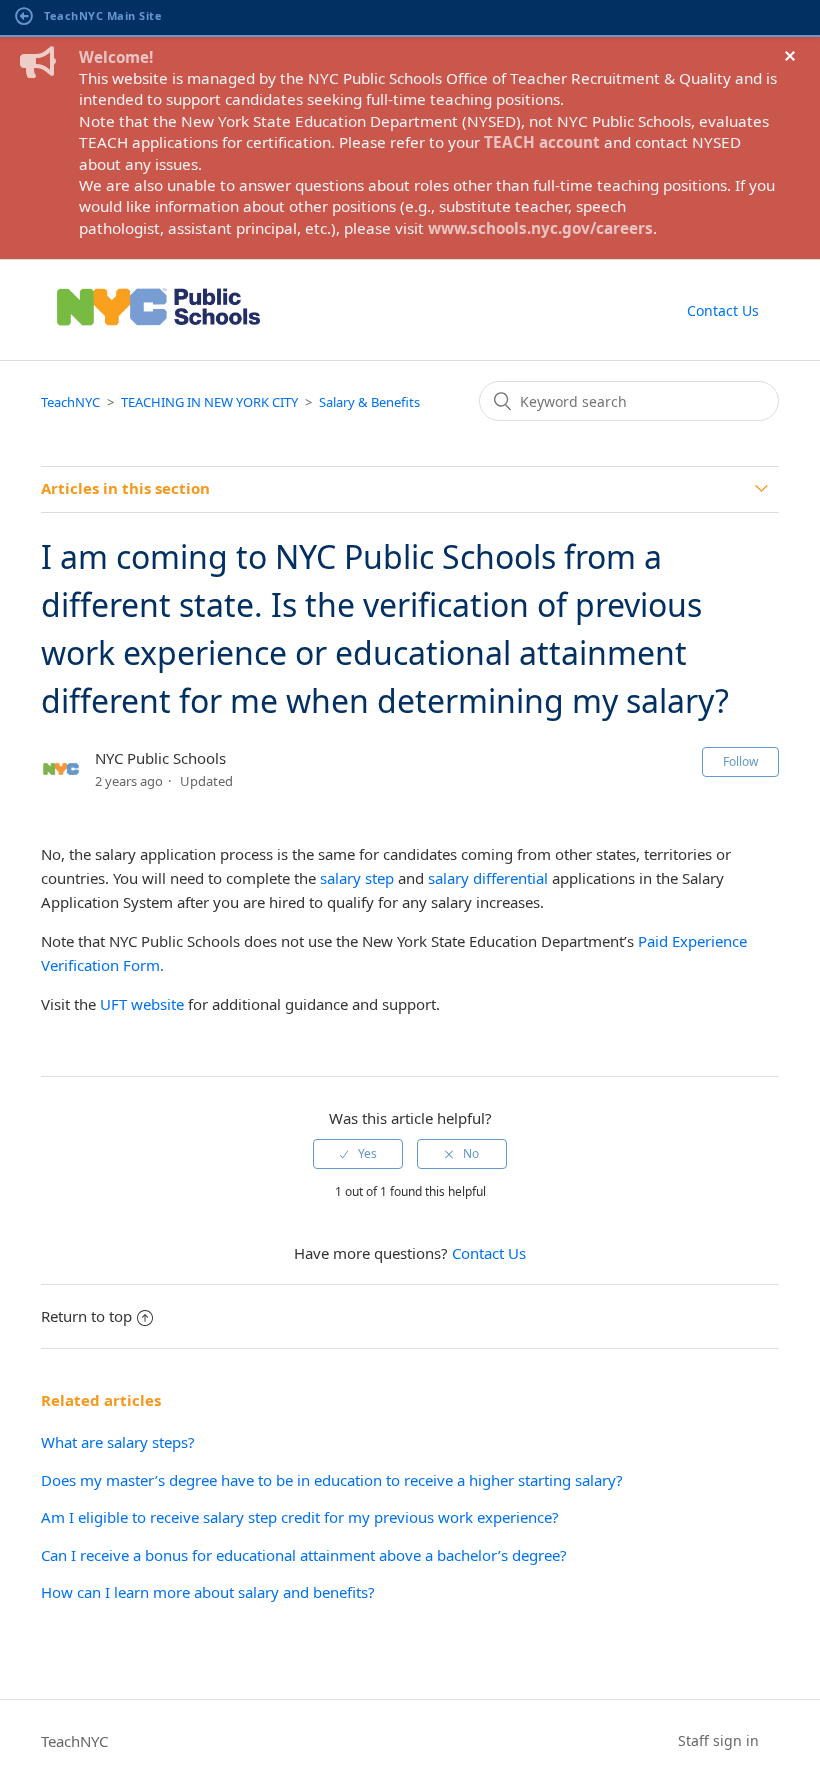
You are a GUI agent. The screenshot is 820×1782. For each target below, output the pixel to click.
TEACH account (542, 142)
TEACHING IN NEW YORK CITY (209, 402)
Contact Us (723, 310)
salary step (357, 878)
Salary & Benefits (369, 402)
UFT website (142, 1004)
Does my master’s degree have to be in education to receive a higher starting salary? (334, 1480)
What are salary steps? (118, 1442)
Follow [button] (740, 761)
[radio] (358, 1154)
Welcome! (116, 57)
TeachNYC (70, 402)
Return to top (86, 1316)
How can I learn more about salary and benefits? (208, 1592)
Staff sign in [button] (718, 1740)
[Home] (158, 332)
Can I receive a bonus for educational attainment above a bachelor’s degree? (304, 1555)
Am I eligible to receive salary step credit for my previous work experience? (300, 1517)
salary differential (488, 878)
